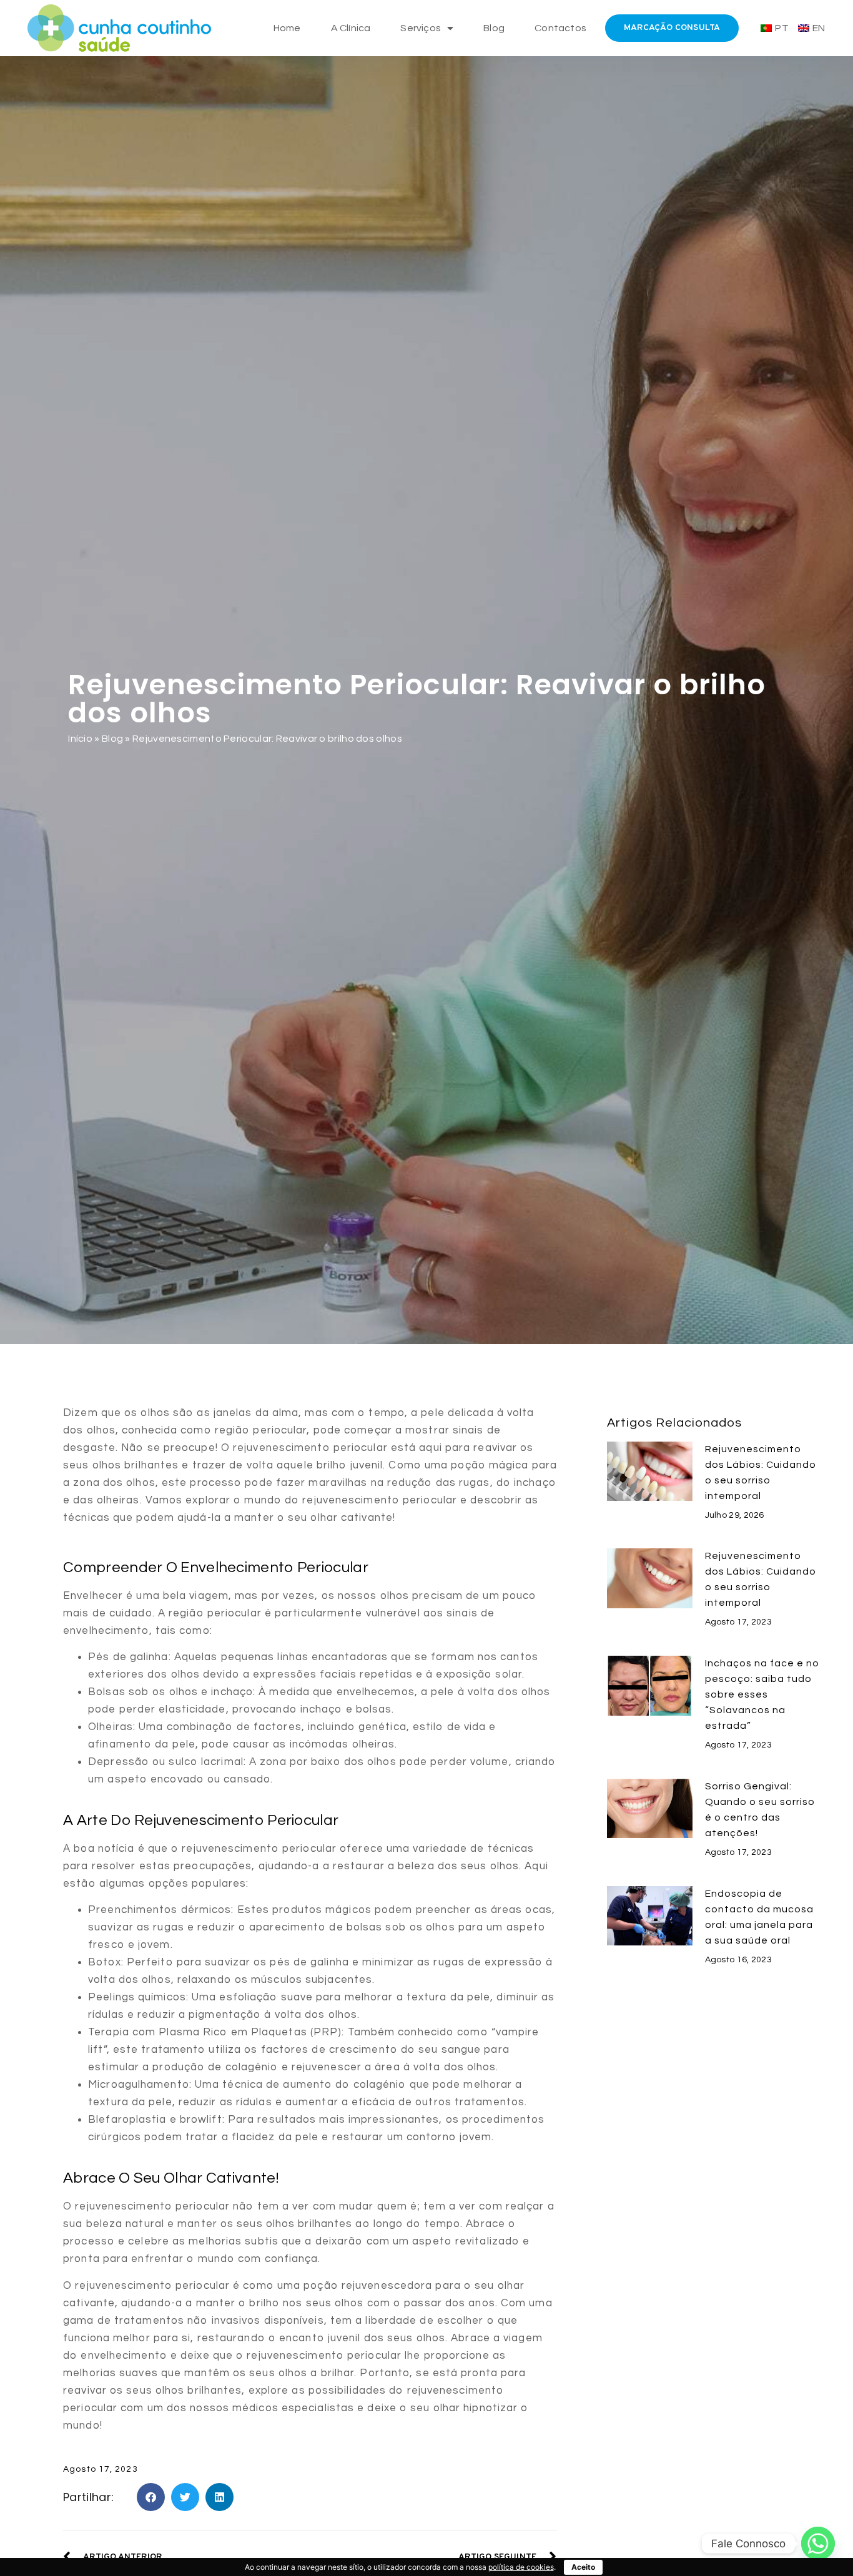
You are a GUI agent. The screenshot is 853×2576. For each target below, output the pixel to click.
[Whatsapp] (818, 2544)
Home (287, 28)
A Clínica (351, 28)
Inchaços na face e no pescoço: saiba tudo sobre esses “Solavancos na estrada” (762, 1694)
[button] (151, 2497)
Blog (494, 28)
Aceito (583, 2567)
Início (80, 739)
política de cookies (521, 2567)
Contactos (560, 28)
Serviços (421, 28)
